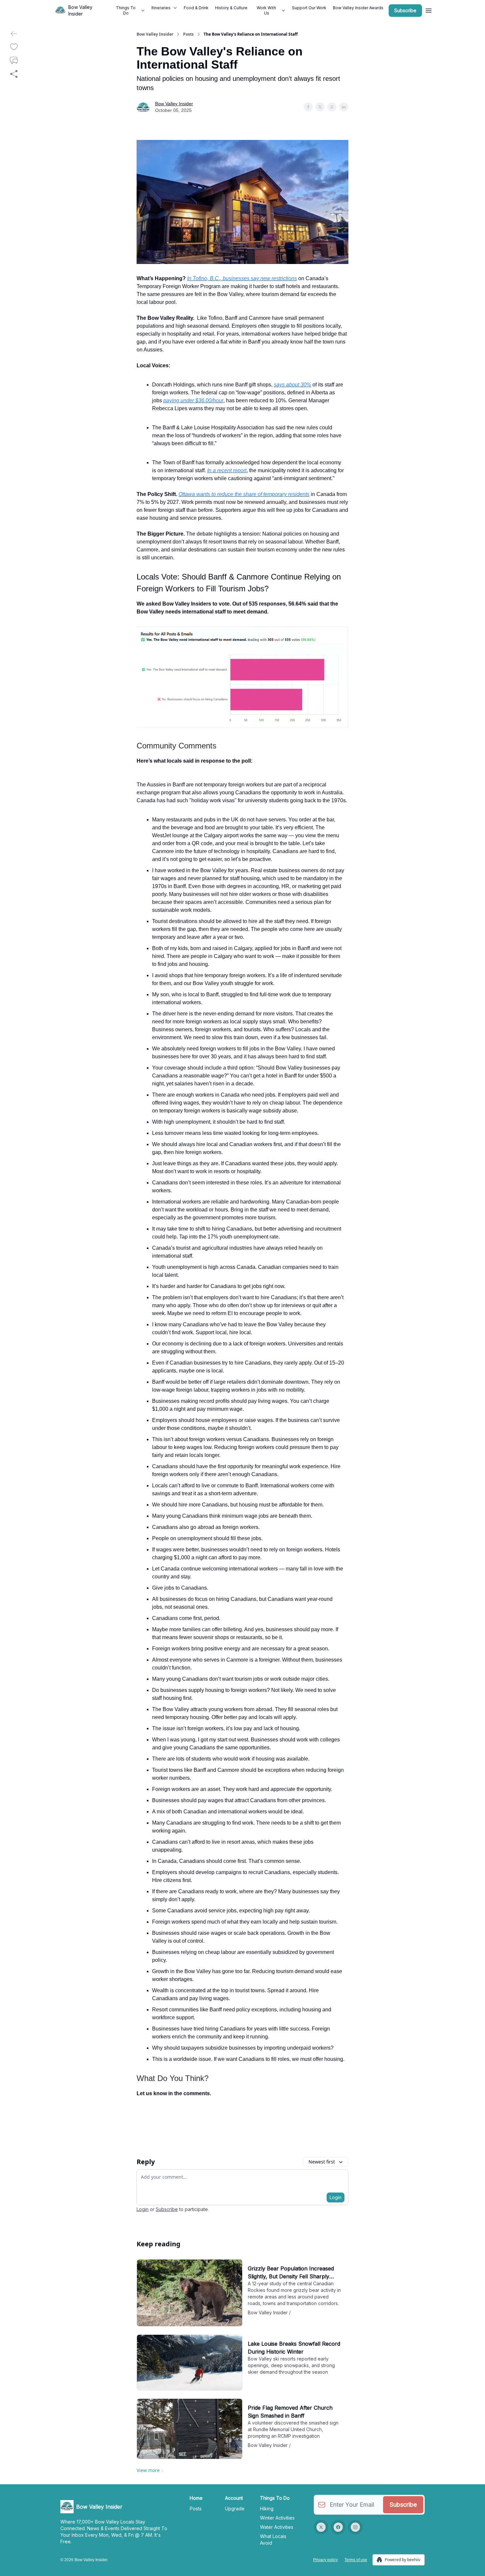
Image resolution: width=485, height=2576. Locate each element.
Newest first (322, 2162)
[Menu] (429, 10)
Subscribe (405, 10)
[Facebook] (338, 2527)
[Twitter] (321, 2527)
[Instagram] (355, 2527)
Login (336, 2197)
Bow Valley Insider (155, 34)
